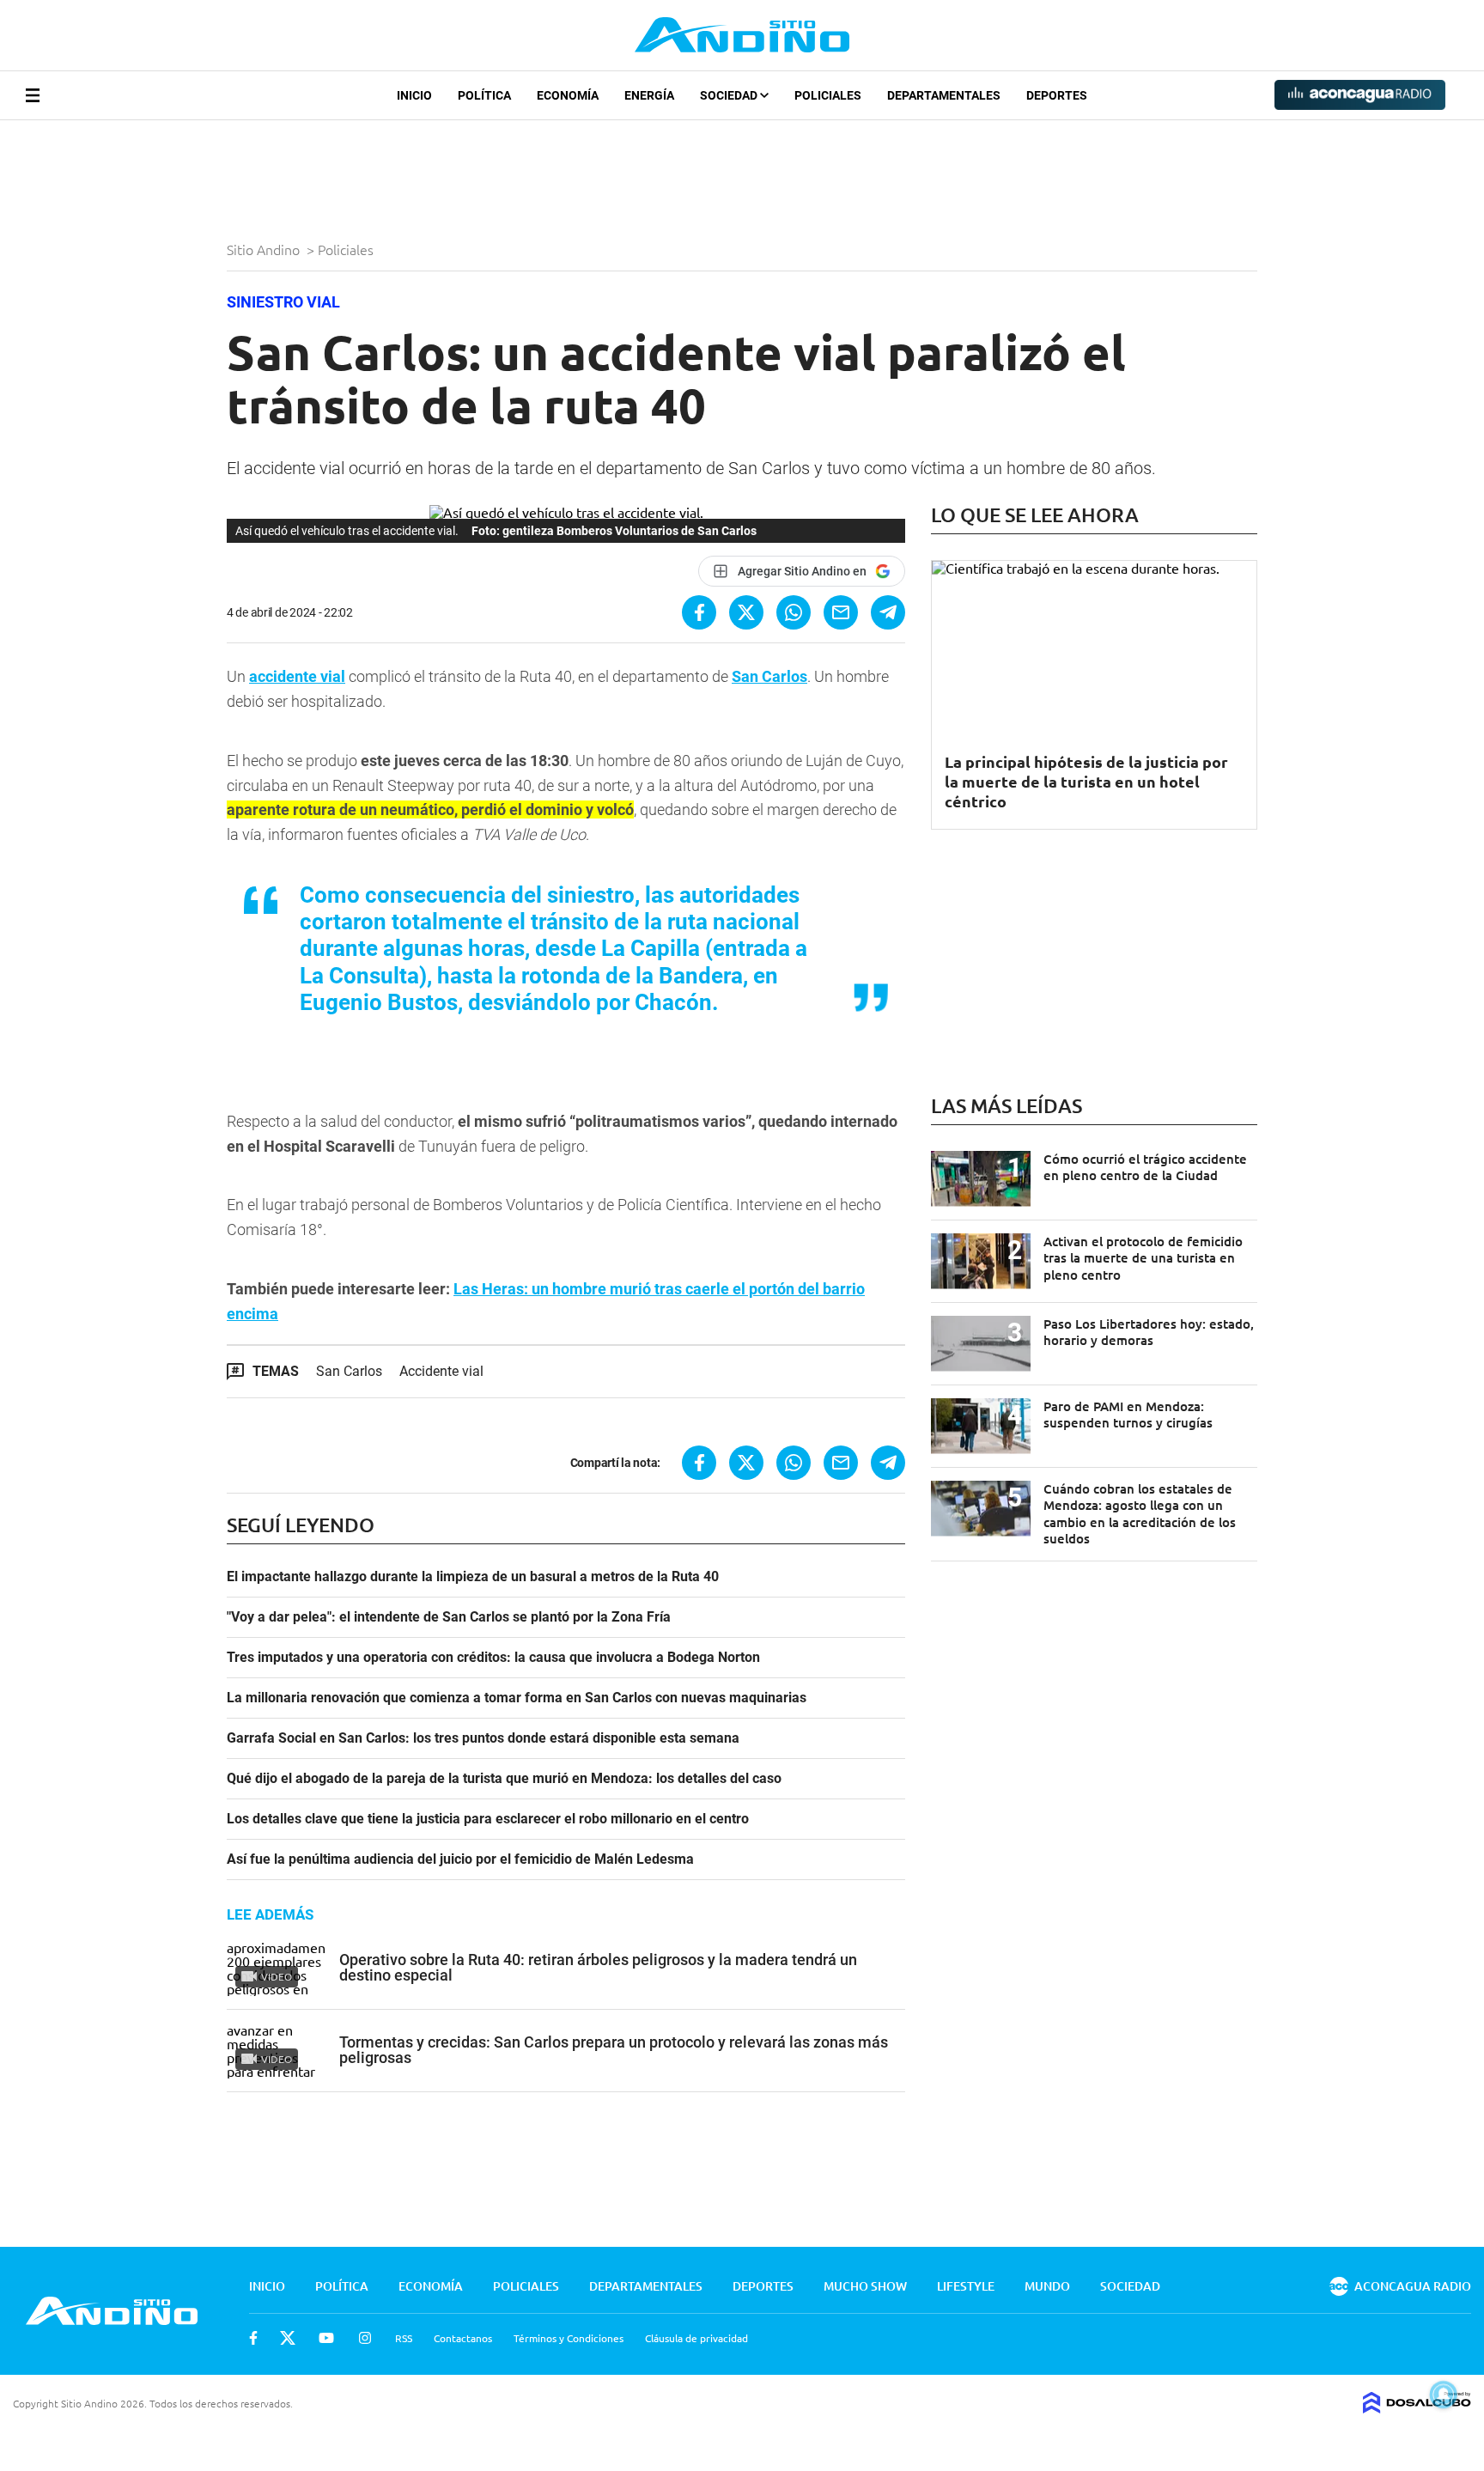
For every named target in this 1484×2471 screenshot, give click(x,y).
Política (484, 95)
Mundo (1047, 2286)
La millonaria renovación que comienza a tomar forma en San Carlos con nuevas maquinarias (517, 1698)
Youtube (326, 2338)
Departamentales (944, 95)
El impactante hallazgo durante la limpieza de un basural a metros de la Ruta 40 (473, 1577)
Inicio (414, 95)
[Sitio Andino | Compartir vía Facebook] (699, 612)
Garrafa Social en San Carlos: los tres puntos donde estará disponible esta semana (483, 1738)
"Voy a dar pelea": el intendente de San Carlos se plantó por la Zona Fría (449, 1617)
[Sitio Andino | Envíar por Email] (841, 612)
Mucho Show (865, 2286)
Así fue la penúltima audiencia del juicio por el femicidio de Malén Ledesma (460, 1859)
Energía (649, 95)
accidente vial (297, 676)
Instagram (365, 2338)
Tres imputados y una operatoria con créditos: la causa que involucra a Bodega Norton (493, 1658)
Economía (568, 95)
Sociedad (730, 95)
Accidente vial (441, 1371)
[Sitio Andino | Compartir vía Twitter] (746, 612)
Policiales (828, 95)
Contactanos (463, 2338)
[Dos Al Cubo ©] (1417, 2407)
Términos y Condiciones (569, 2338)
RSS (404, 2338)
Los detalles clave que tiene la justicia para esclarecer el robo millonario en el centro (488, 1819)
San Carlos (769, 676)
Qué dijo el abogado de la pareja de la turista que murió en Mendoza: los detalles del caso (504, 1779)
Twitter (288, 2338)
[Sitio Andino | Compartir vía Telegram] (888, 612)
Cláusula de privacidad (696, 2338)
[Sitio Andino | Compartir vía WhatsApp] (794, 612)
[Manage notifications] (1444, 2395)
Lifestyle (966, 2286)
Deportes (1057, 95)
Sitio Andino (265, 249)
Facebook (253, 2338)
